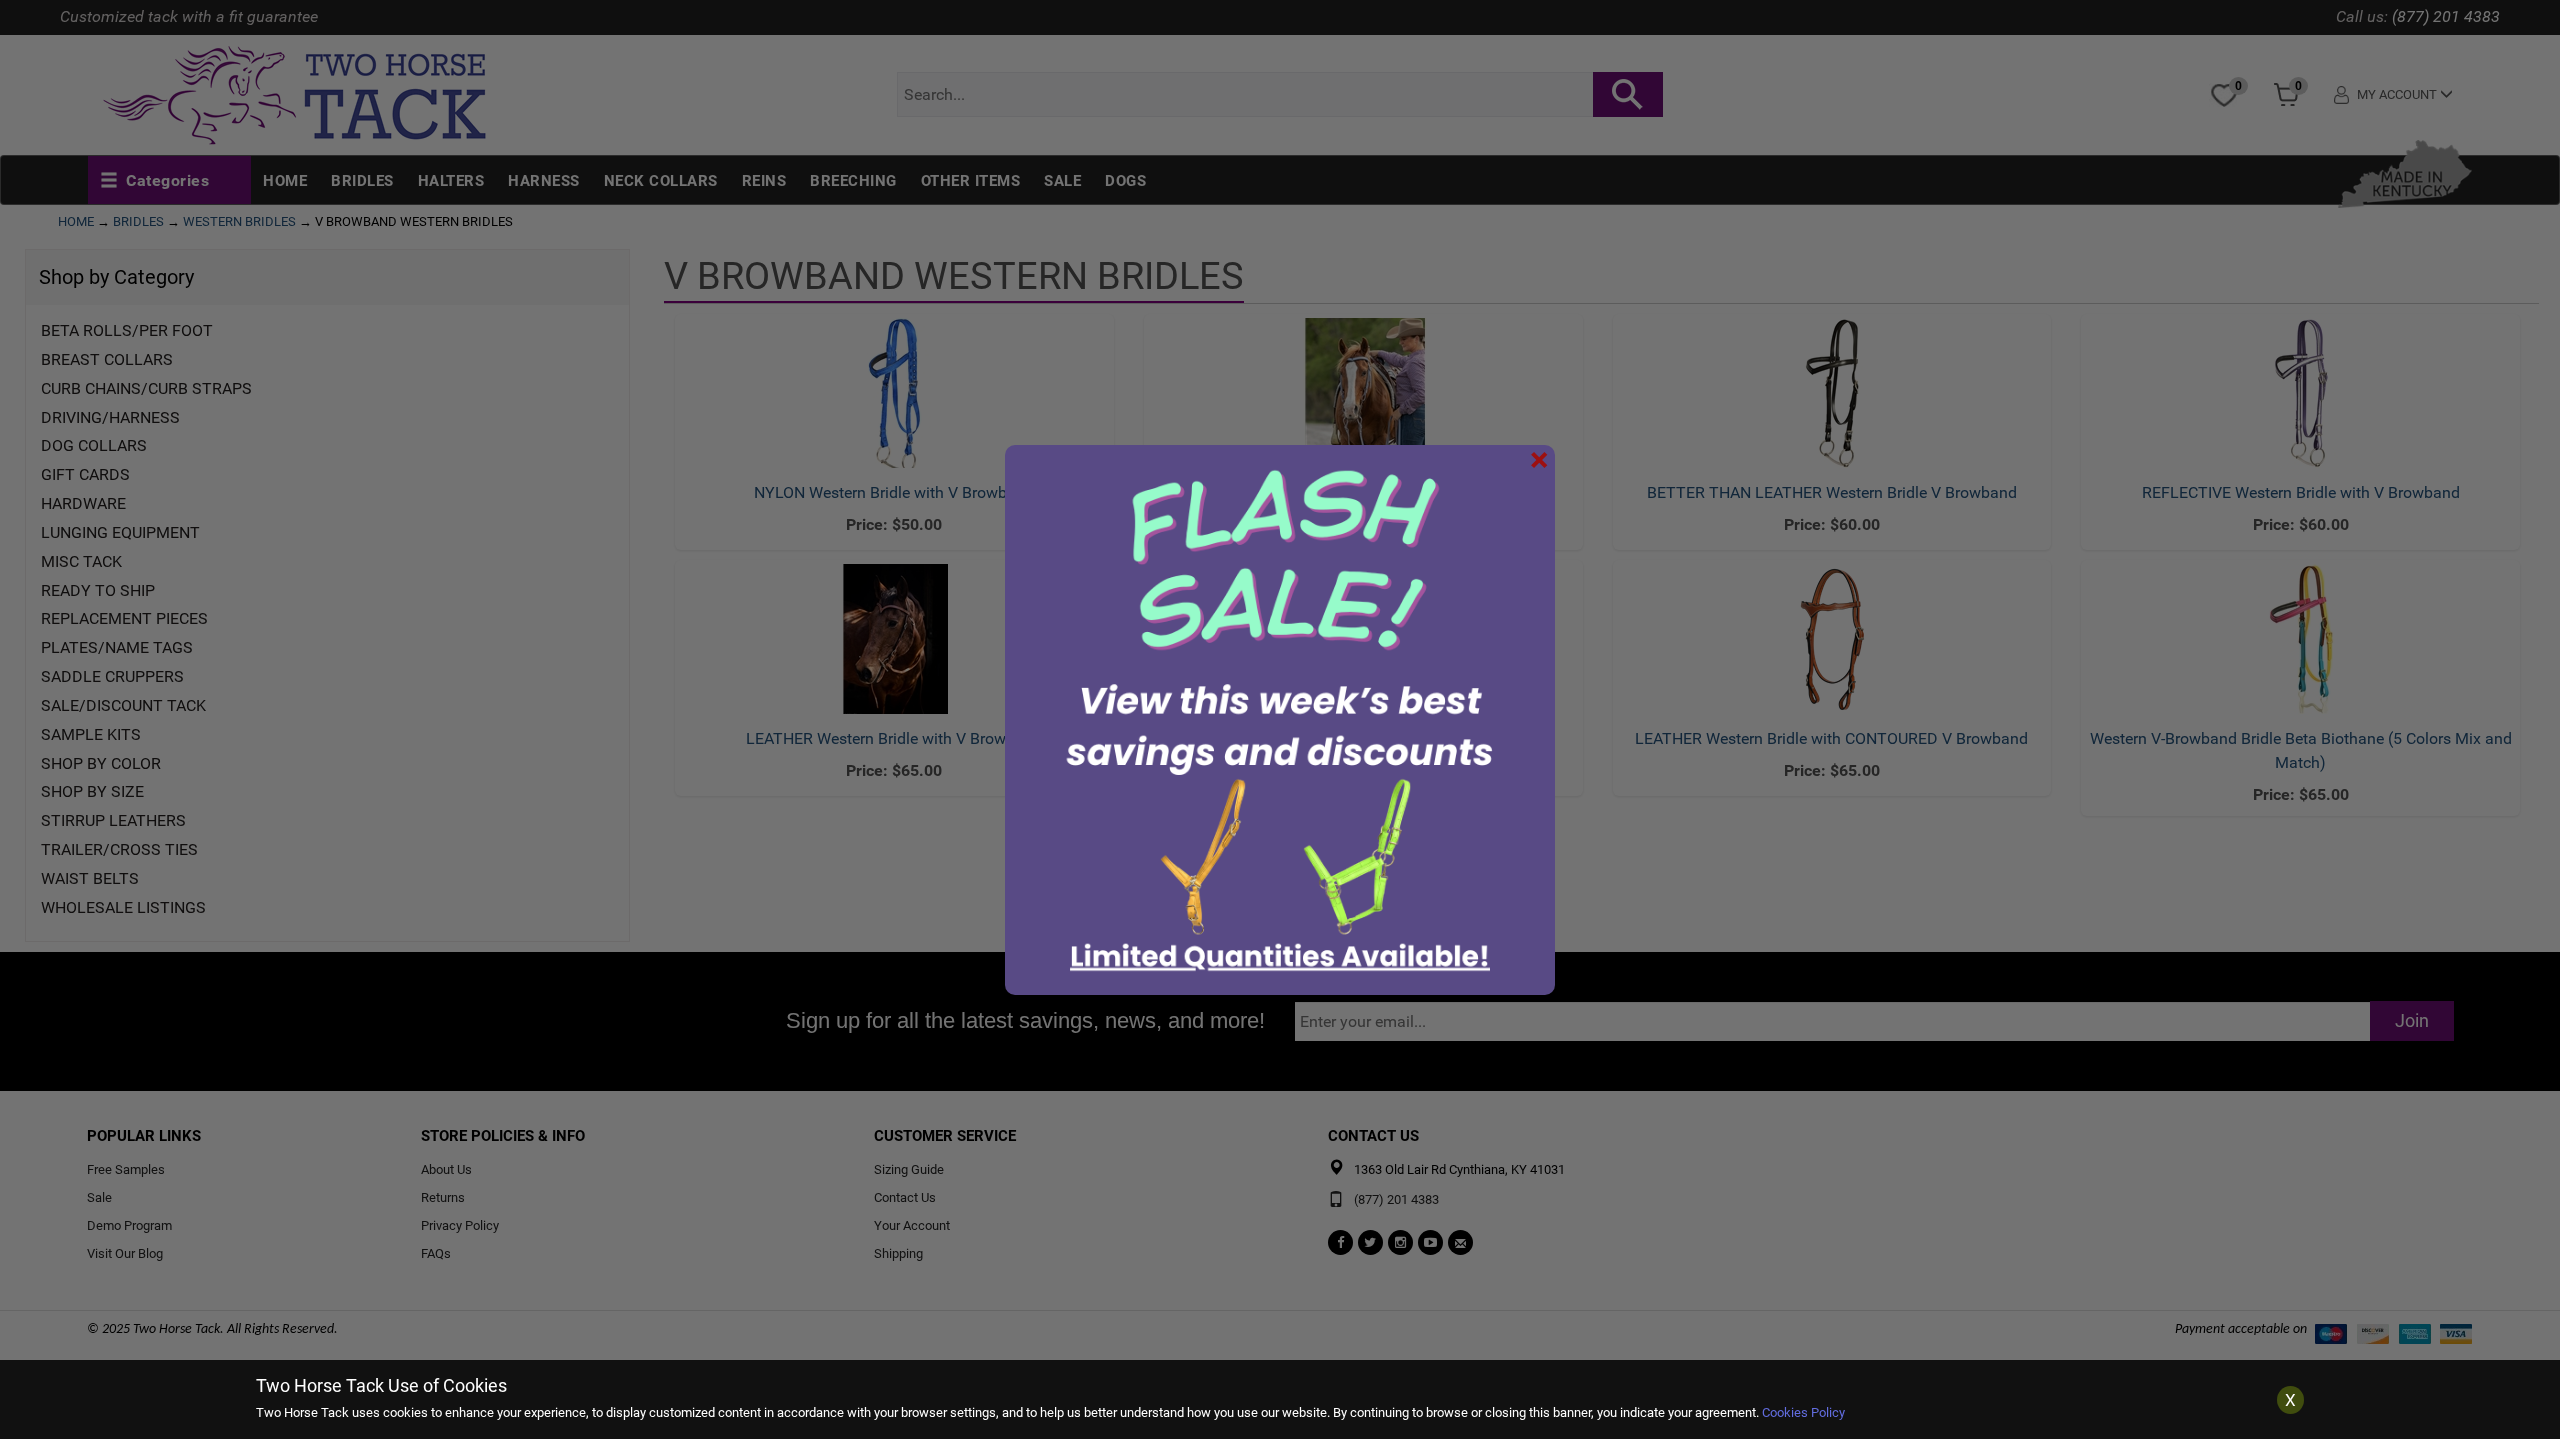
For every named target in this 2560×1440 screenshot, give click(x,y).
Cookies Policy (1803, 1412)
